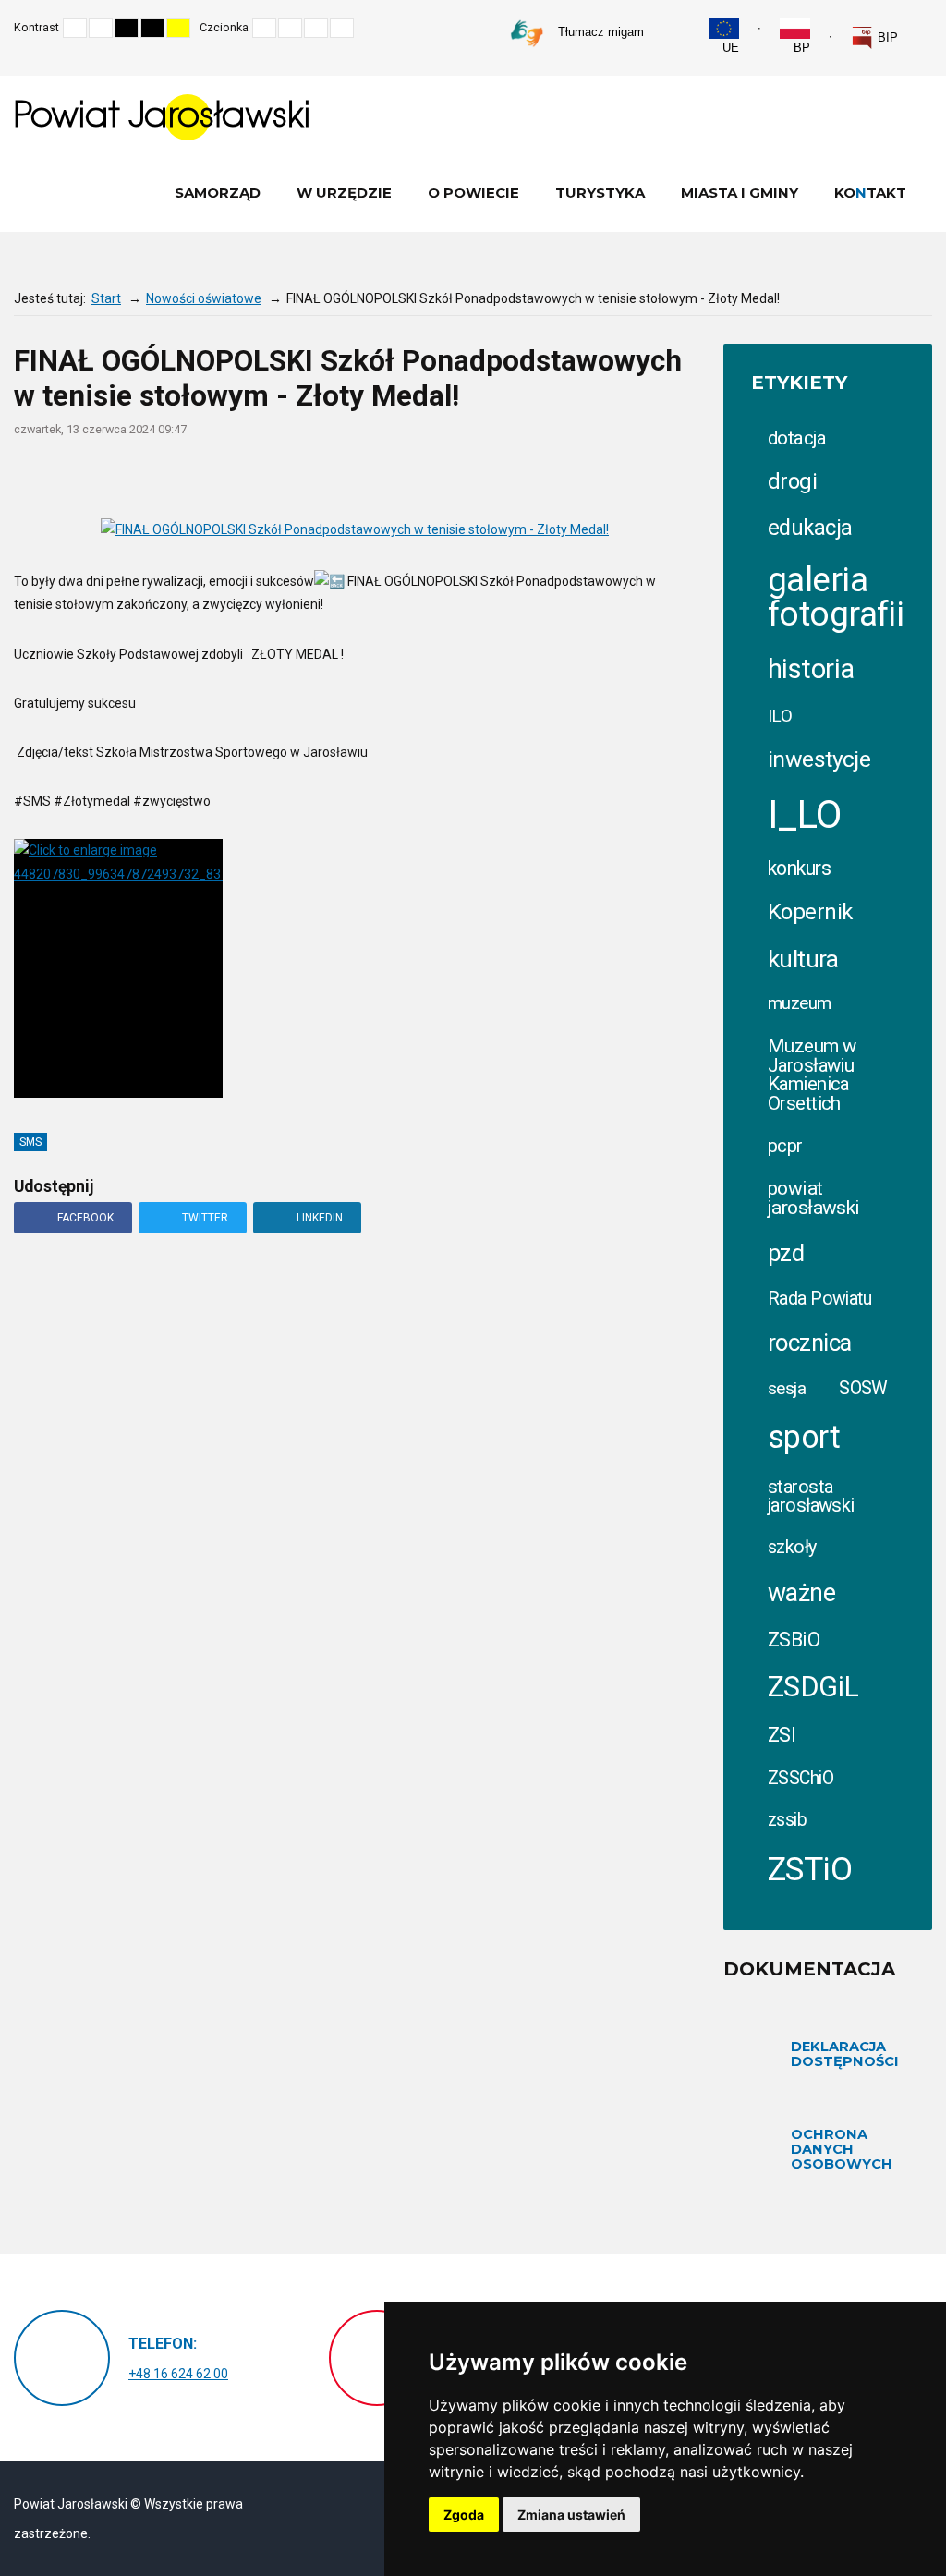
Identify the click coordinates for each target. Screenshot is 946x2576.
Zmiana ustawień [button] (571, 2515)
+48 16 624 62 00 (178, 2374)
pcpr (785, 1146)
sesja (787, 1388)
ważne (801, 1593)
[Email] (615, 478)
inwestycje (819, 759)
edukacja (810, 528)
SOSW (863, 1388)
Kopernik (810, 912)
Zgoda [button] (464, 2515)
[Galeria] (687, 478)
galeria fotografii (836, 597)
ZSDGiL (813, 1687)
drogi (792, 481)
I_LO (805, 814)
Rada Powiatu (819, 1299)
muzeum (800, 1003)
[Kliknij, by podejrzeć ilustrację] (355, 530)
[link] (874, 38)
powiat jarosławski (814, 1198)
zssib (787, 1820)
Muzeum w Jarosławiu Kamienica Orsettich (812, 1074)
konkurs (799, 868)
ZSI (782, 1735)
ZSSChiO (800, 1778)
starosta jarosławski (811, 1496)
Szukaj (927, 28)
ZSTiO (810, 1870)
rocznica (809, 1343)
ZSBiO (794, 1640)
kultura (803, 959)
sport (804, 1437)
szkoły (792, 1547)
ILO (780, 716)
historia (811, 669)
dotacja (797, 438)
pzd (786, 1253)
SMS (30, 1142)
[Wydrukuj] (579, 478)
